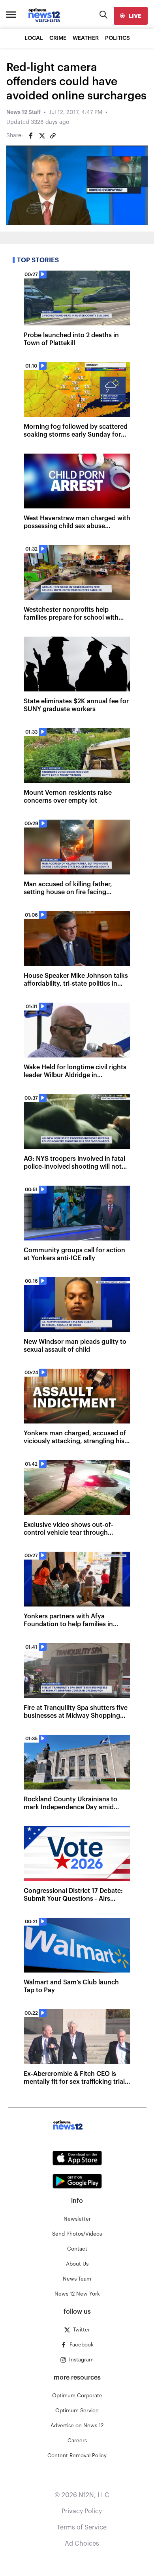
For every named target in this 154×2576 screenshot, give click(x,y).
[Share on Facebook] (31, 136)
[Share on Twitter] (42, 136)
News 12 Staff (23, 112)
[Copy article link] (53, 136)
